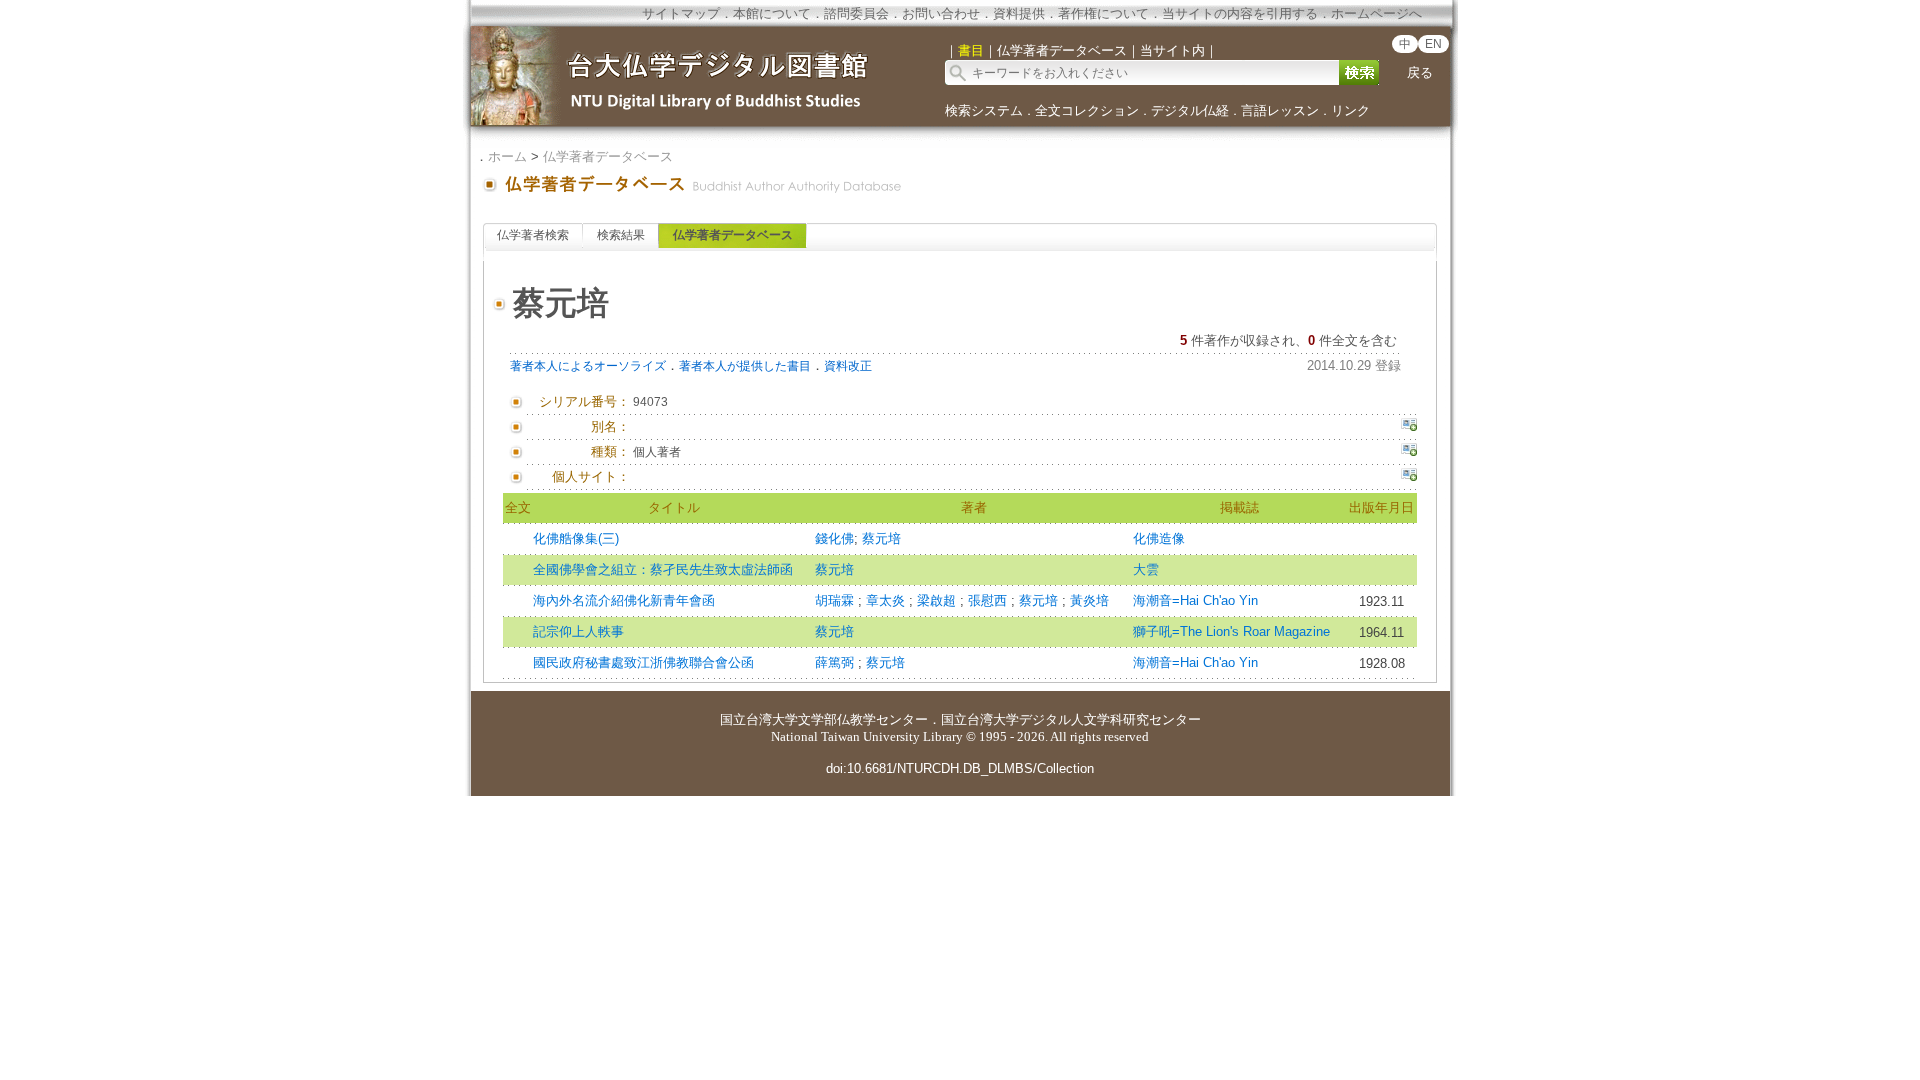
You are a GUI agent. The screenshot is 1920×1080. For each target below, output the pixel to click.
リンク (1350, 110)
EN (1433, 44)
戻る (1420, 72)
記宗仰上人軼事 (578, 631)
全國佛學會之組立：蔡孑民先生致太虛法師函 (663, 569)
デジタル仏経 (1190, 110)
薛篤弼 (836, 662)
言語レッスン (1280, 110)
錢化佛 (834, 538)
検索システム (984, 110)
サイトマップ (681, 13)
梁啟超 (938, 600)
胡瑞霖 (836, 600)
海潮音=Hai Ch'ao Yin (1195, 600)
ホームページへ (1376, 13)
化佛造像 (1159, 538)
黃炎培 (1089, 600)
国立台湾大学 (759, 719)
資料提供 (1019, 13)
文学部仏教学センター (863, 719)
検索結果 (621, 235)
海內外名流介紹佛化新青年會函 (624, 600)
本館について (772, 13)
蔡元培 (881, 538)
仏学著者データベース (608, 156)
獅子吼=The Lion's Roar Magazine (1231, 631)
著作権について (1103, 13)
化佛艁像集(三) (576, 538)
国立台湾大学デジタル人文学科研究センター (1071, 719)
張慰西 (989, 600)
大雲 (1146, 569)
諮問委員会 (856, 13)
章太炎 (887, 600)
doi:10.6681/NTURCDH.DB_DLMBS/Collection (960, 768)
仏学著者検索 (533, 235)
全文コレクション (1087, 110)
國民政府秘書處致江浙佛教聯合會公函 (643, 662)
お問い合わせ (941, 13)
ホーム (507, 156)
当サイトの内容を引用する (1240, 13)
